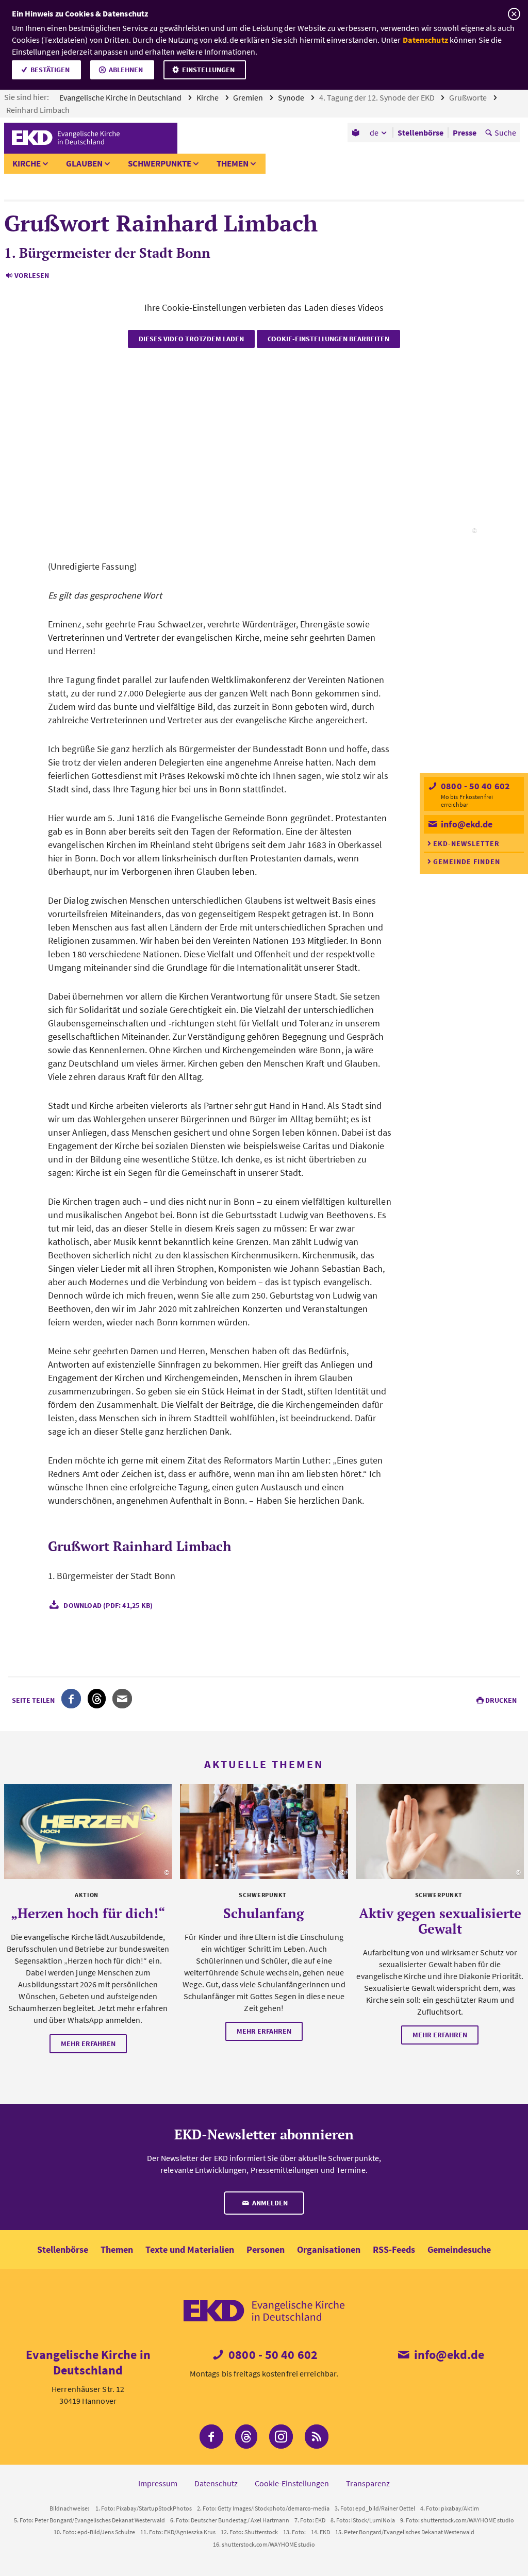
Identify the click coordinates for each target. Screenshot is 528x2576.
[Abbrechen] (514, 14)
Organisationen (329, 2249)
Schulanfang (264, 1913)
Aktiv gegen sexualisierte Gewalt (440, 1921)
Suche (505, 132)
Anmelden (269, 2203)
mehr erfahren (88, 2043)
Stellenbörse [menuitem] (420, 132)
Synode (292, 97)
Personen (266, 2249)
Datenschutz (425, 40)
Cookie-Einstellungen (292, 2483)
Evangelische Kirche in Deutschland (121, 97)
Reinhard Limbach (39, 110)
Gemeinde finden (467, 861)
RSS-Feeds (394, 2249)
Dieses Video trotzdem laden (191, 339)
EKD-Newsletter (466, 843)
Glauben (84, 163)
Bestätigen (50, 70)
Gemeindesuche (459, 2249)
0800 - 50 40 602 (474, 786)
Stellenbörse (63, 2249)
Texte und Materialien (190, 2249)
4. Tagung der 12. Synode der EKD (378, 97)
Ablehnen (126, 70)
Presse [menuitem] (465, 132)
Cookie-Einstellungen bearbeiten (328, 339)
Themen (233, 163)
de (374, 132)
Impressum (158, 2483)
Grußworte (469, 97)
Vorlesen (32, 275)
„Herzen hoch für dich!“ (88, 1913)
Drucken (501, 1700)
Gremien (249, 97)
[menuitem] (357, 132)
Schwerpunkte (160, 163)
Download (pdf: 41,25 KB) (108, 1605)
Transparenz (368, 2483)
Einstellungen (208, 70)
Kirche (208, 97)
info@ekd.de (466, 824)
